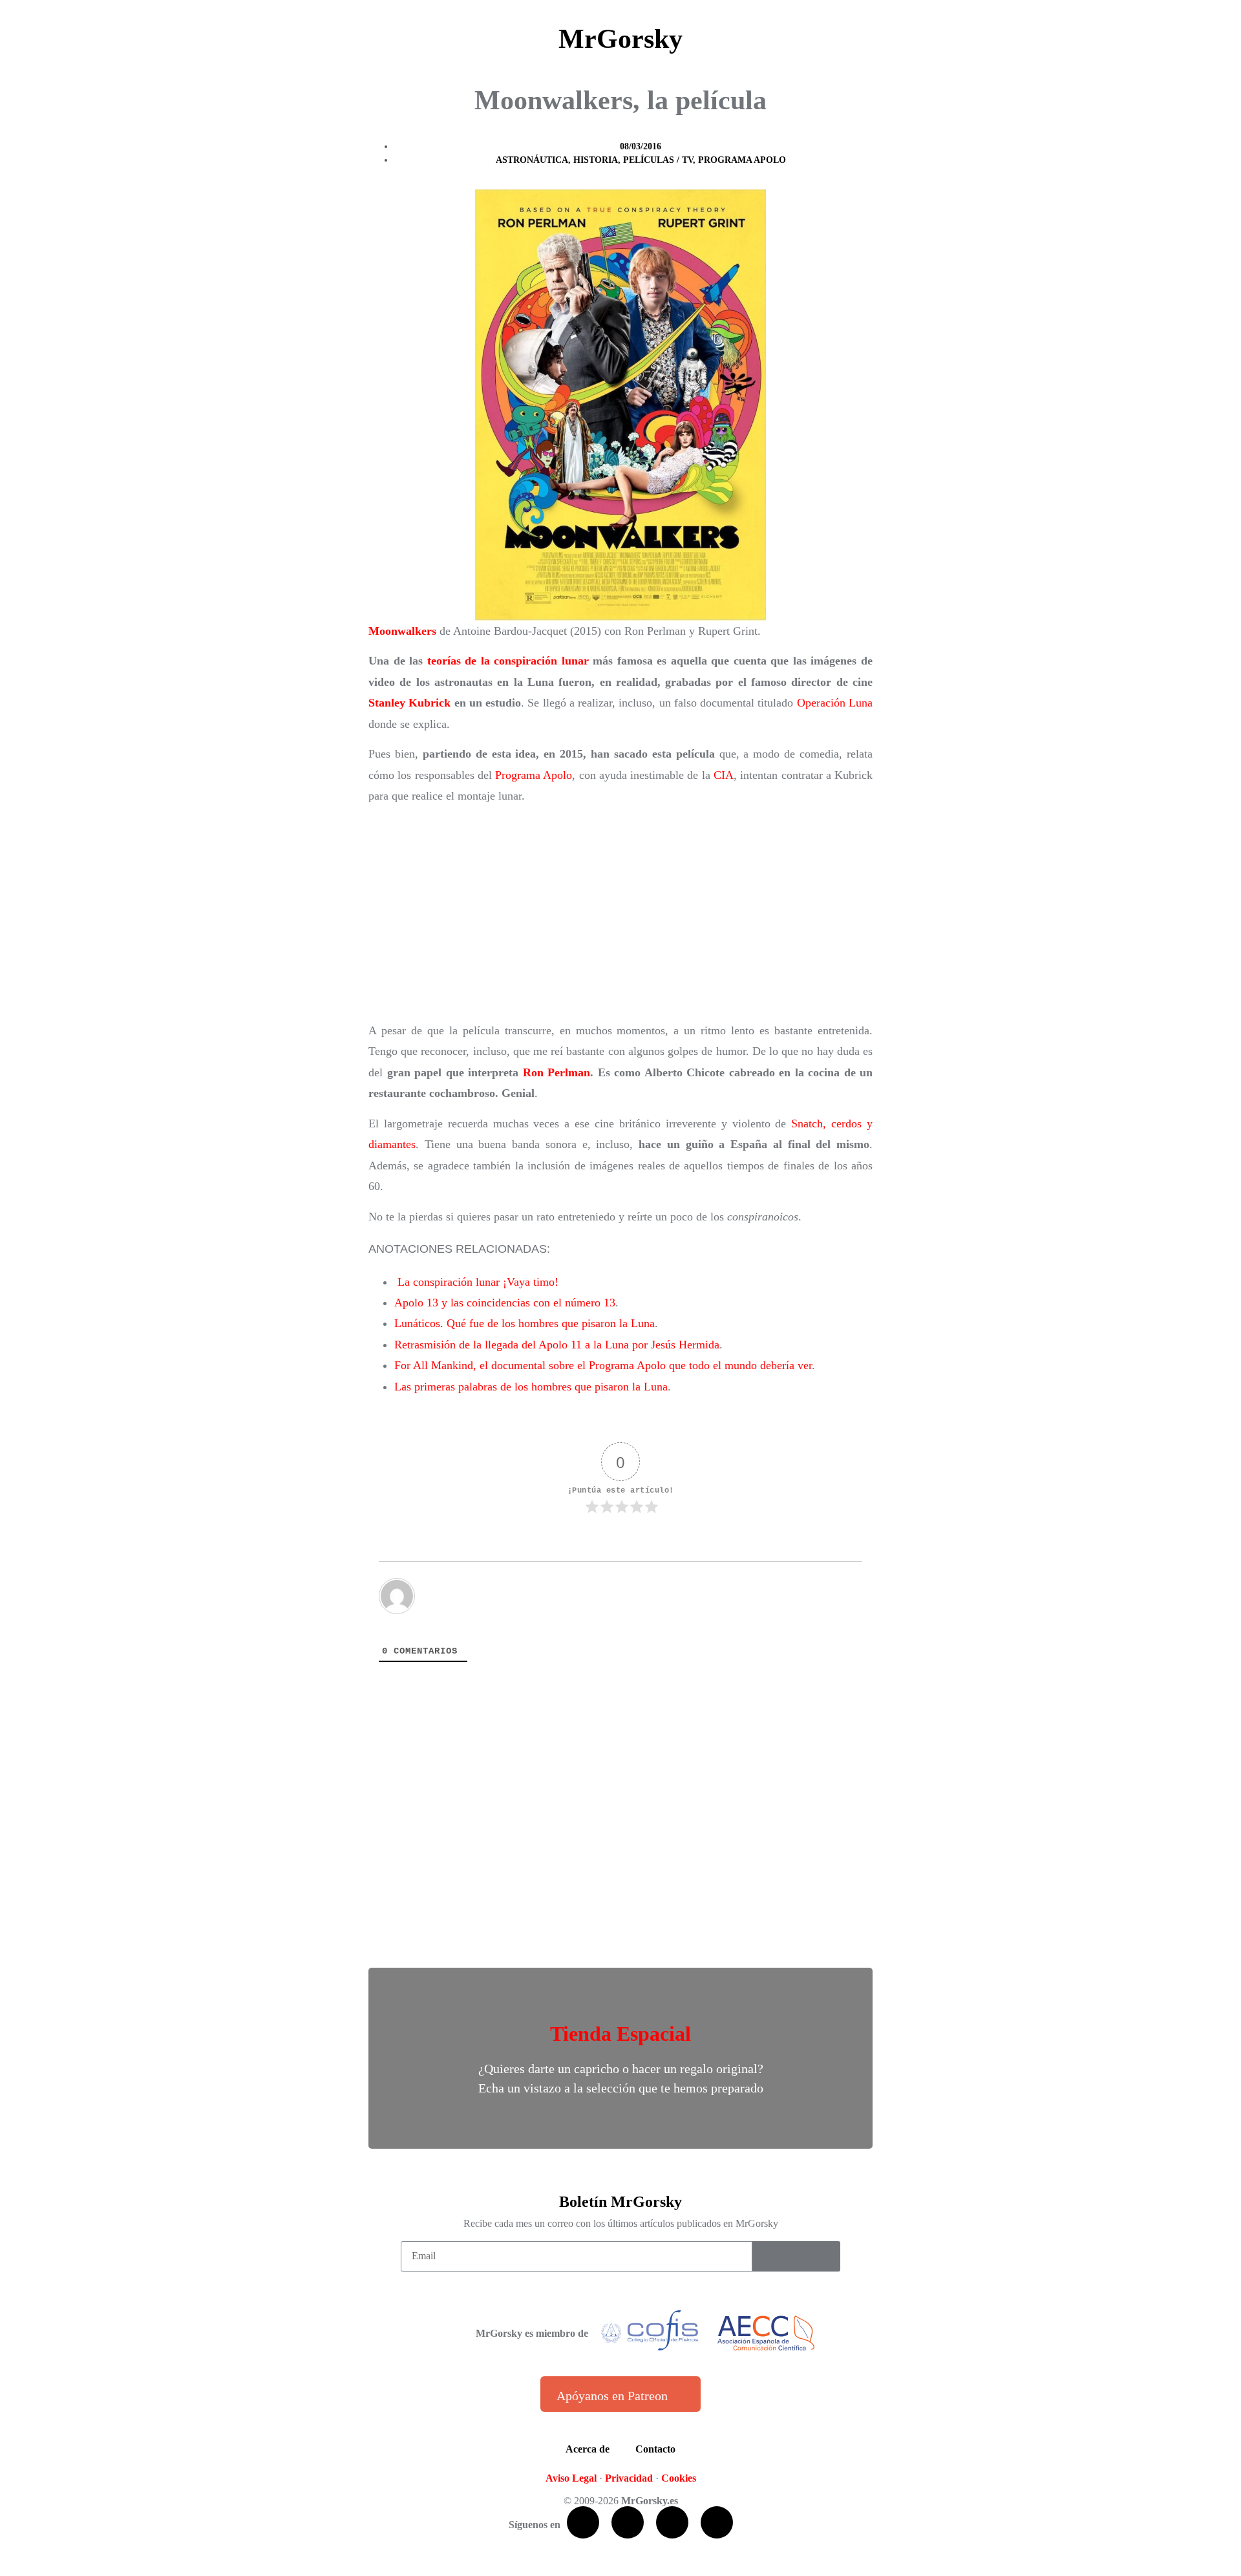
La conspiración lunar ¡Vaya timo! (478, 1282)
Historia (596, 160)
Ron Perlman (557, 1072)
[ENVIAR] (796, 2256)
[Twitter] (628, 2522)
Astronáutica (532, 160)
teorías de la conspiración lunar (508, 661)
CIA (724, 775)
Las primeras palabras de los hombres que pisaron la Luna (531, 1387)
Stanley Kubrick (409, 703)
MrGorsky (620, 39)
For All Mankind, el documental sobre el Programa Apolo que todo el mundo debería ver (603, 1365)
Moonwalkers (402, 631)
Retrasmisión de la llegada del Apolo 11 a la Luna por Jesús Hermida (557, 1345)
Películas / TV (658, 160)
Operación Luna (835, 703)
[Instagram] (717, 2522)
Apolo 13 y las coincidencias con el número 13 (505, 1303)
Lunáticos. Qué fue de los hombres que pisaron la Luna (525, 1323)
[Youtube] (672, 2522)
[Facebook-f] (583, 2522)
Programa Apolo (742, 160)
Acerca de (588, 2449)
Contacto (655, 2449)
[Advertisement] (620, 913)
